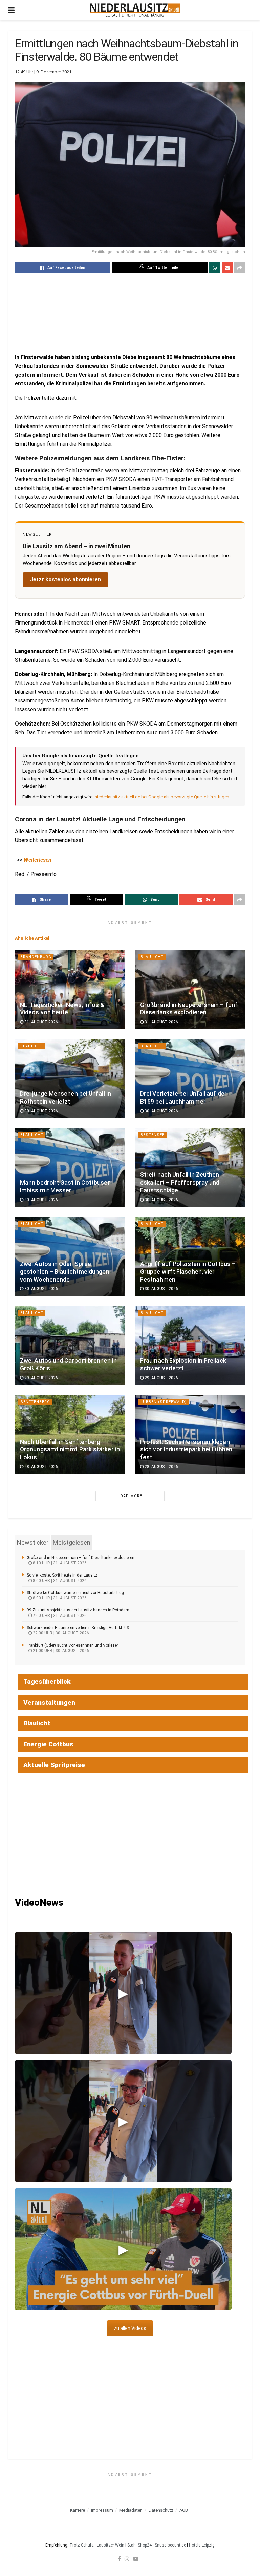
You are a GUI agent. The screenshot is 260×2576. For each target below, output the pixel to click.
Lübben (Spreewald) (164, 1402)
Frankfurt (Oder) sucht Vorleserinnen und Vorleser (72, 1645)
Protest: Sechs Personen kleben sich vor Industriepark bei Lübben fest (186, 1450)
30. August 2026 (41, 1111)
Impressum (102, 2510)
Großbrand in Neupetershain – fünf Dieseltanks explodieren (81, 1558)
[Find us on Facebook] (119, 2559)
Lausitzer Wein (111, 2545)
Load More (130, 1496)
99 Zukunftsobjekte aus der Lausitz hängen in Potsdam (78, 1610)
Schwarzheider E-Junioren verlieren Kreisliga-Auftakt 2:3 (78, 1628)
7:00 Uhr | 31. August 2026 (59, 1616)
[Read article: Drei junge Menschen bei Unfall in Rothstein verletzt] (70, 1079)
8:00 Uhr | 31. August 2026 (59, 1581)
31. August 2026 (41, 1022)
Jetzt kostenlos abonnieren (66, 580)
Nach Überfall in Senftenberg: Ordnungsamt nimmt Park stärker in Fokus (70, 1450)
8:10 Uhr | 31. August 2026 (59, 1563)
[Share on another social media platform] (240, 268)
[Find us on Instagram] (127, 2559)
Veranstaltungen (49, 1702)
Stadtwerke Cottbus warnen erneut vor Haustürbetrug (75, 1593)
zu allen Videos (130, 2328)
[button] (123, 1993)
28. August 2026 (41, 1467)
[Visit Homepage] (135, 10)
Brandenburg (36, 957)
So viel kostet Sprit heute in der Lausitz (62, 1575)
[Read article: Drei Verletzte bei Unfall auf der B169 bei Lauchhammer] (190, 1079)
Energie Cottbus (48, 1744)
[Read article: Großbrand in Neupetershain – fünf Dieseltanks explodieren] (190, 990)
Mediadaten (131, 2510)
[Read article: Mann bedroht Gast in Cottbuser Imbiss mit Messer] (70, 1168)
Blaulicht (152, 957)
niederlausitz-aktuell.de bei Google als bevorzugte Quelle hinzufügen (162, 797)
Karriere (78, 2510)
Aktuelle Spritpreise (54, 1765)
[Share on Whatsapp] (215, 268)
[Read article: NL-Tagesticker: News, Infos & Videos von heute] (70, 990)
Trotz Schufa (82, 2545)
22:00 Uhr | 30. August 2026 (60, 1633)
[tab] (33, 1543)
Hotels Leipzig (202, 2545)
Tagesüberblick (47, 1681)
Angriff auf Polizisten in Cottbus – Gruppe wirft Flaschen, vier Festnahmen (188, 1272)
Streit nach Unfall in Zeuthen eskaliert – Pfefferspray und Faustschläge (180, 1183)
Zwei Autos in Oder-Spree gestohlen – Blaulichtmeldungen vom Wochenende (65, 1272)
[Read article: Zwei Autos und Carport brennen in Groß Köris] (70, 1346)
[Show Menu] (11, 10)
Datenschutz (161, 2510)
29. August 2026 (41, 1378)
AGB (184, 2510)
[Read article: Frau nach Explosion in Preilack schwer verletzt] (190, 1346)
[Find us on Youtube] (136, 2559)
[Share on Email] (227, 268)
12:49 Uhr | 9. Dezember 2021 (43, 72)
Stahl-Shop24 (139, 2545)
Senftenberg (35, 1402)
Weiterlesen (38, 860)
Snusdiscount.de (170, 2545)
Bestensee (153, 1135)
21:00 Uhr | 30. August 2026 (60, 1651)
